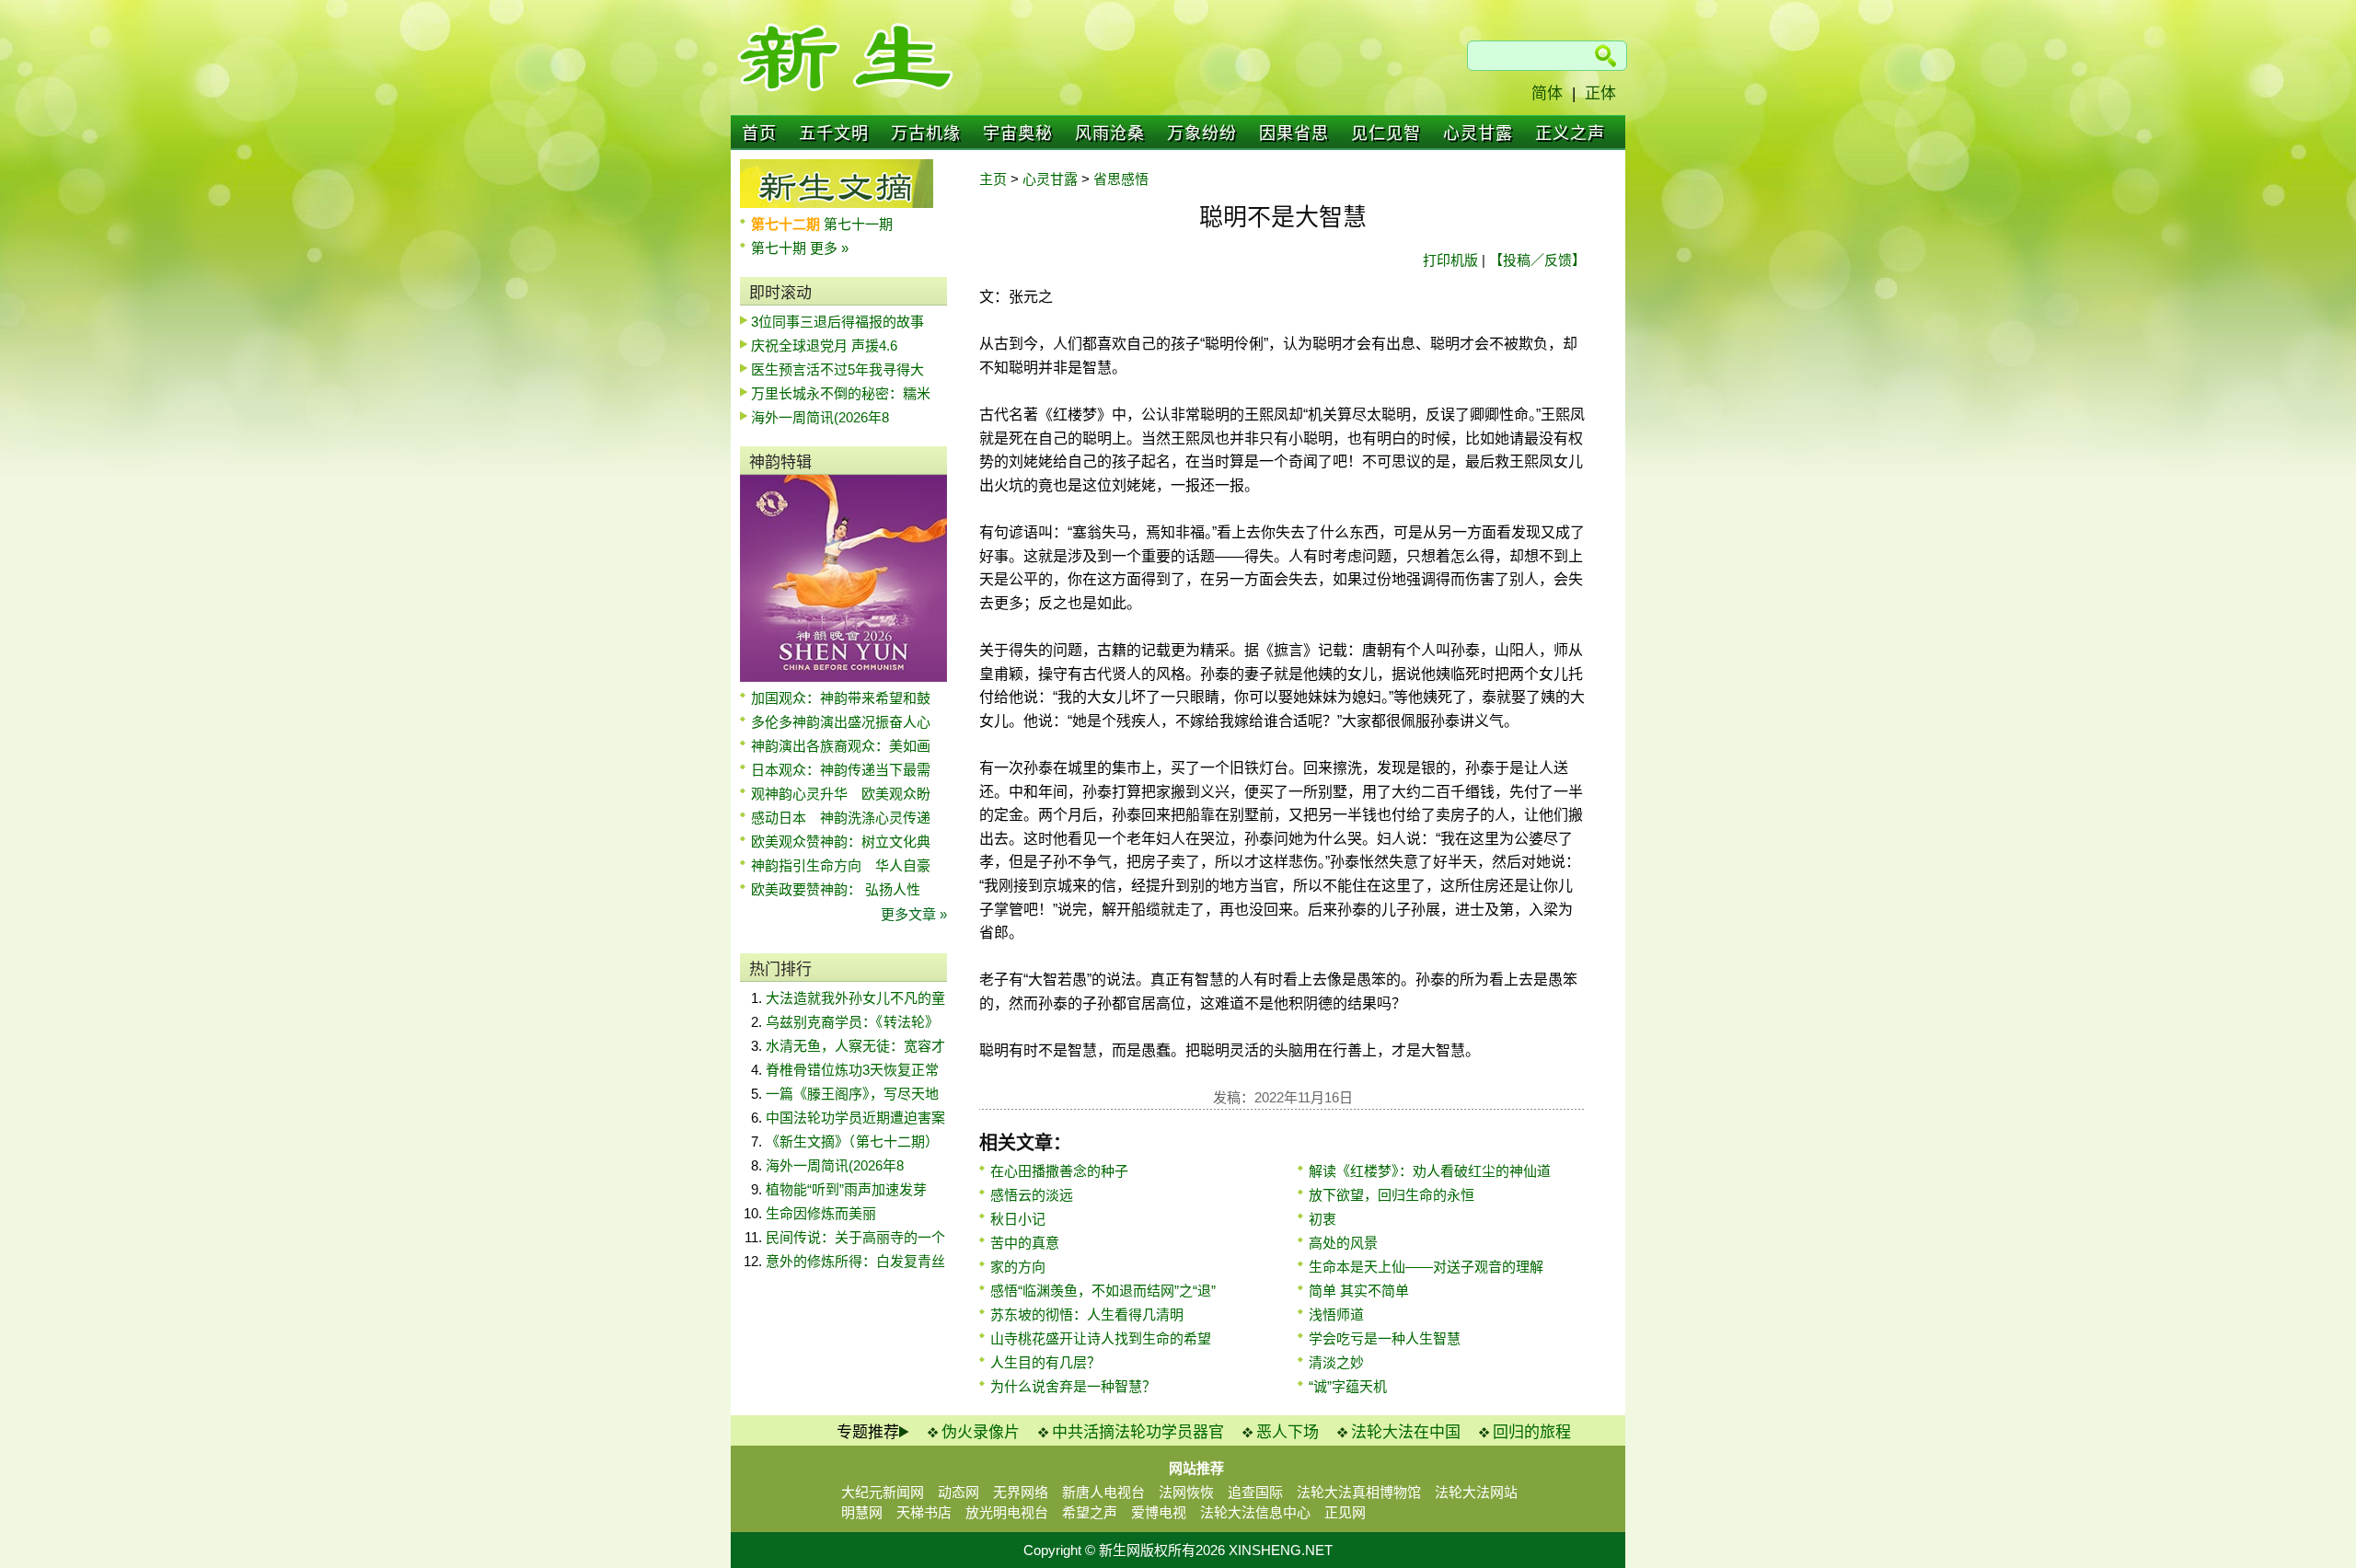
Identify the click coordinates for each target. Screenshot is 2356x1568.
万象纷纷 (1202, 133)
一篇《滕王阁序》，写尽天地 (852, 1094)
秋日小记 (1018, 1219)
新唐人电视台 (1103, 1492)
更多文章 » (914, 914)
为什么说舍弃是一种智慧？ (1073, 1386)
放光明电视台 (1007, 1512)
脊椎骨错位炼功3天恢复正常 (852, 1070)
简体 (1547, 93)
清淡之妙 (1336, 1362)
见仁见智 (1386, 133)
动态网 (959, 1492)
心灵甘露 (1478, 133)
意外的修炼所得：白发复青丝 (855, 1261)
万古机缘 (926, 133)
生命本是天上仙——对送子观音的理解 (1426, 1267)
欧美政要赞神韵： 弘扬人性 (836, 889)
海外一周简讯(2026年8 (820, 417)
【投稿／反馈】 (1537, 260)
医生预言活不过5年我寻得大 (837, 369)
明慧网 (862, 1512)
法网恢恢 (1186, 1492)
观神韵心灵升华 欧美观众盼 (841, 794)
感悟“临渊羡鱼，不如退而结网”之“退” (1103, 1291)
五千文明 (834, 133)
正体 (1600, 93)
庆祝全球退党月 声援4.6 (824, 346)
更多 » (829, 248)
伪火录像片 (981, 1432)
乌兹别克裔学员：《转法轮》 (852, 1022)
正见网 (1345, 1512)
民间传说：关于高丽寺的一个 (855, 1237)
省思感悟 (1121, 179)
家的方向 (1018, 1267)
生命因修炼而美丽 (821, 1213)
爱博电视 (1159, 1512)
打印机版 (1450, 260)
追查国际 (1255, 1492)
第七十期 (780, 248)
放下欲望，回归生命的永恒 (1392, 1195)
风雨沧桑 (1110, 133)
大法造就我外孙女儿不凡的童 (855, 998)
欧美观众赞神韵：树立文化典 (841, 842)
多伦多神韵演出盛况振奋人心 (841, 722)
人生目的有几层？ (1045, 1362)
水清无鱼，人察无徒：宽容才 (855, 1046)
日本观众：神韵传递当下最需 (841, 770)
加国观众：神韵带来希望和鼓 (841, 698)
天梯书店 (924, 1512)
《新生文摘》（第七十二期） (852, 1141)
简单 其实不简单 (1359, 1291)
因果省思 (1294, 133)
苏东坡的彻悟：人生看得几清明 (1087, 1314)
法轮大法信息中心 (1255, 1512)
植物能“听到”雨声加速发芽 (846, 1189)
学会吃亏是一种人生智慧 (1385, 1338)
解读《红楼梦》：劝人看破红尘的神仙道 (1430, 1171)
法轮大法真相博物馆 (1359, 1492)
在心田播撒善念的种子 (1059, 1171)
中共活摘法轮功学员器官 (1138, 1432)
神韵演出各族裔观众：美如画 (841, 746)
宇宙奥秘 (1018, 133)
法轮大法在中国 (1406, 1432)
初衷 (1322, 1219)
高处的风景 (1343, 1243)
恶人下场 (1288, 1432)
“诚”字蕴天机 (1348, 1386)
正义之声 (1570, 133)
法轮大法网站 (1476, 1492)
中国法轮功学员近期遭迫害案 (855, 1118)
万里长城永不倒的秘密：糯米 (841, 393)
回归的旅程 (1532, 1432)
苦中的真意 (1025, 1243)
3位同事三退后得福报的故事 (837, 322)
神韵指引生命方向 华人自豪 (841, 865)
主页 (993, 179)
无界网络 (1021, 1492)
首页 (759, 133)
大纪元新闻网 (883, 1492)
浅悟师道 (1336, 1314)
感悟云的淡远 (1032, 1195)
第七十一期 (858, 224)
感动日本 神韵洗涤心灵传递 (841, 818)
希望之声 (1090, 1512)
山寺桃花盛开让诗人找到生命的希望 (1101, 1338)
